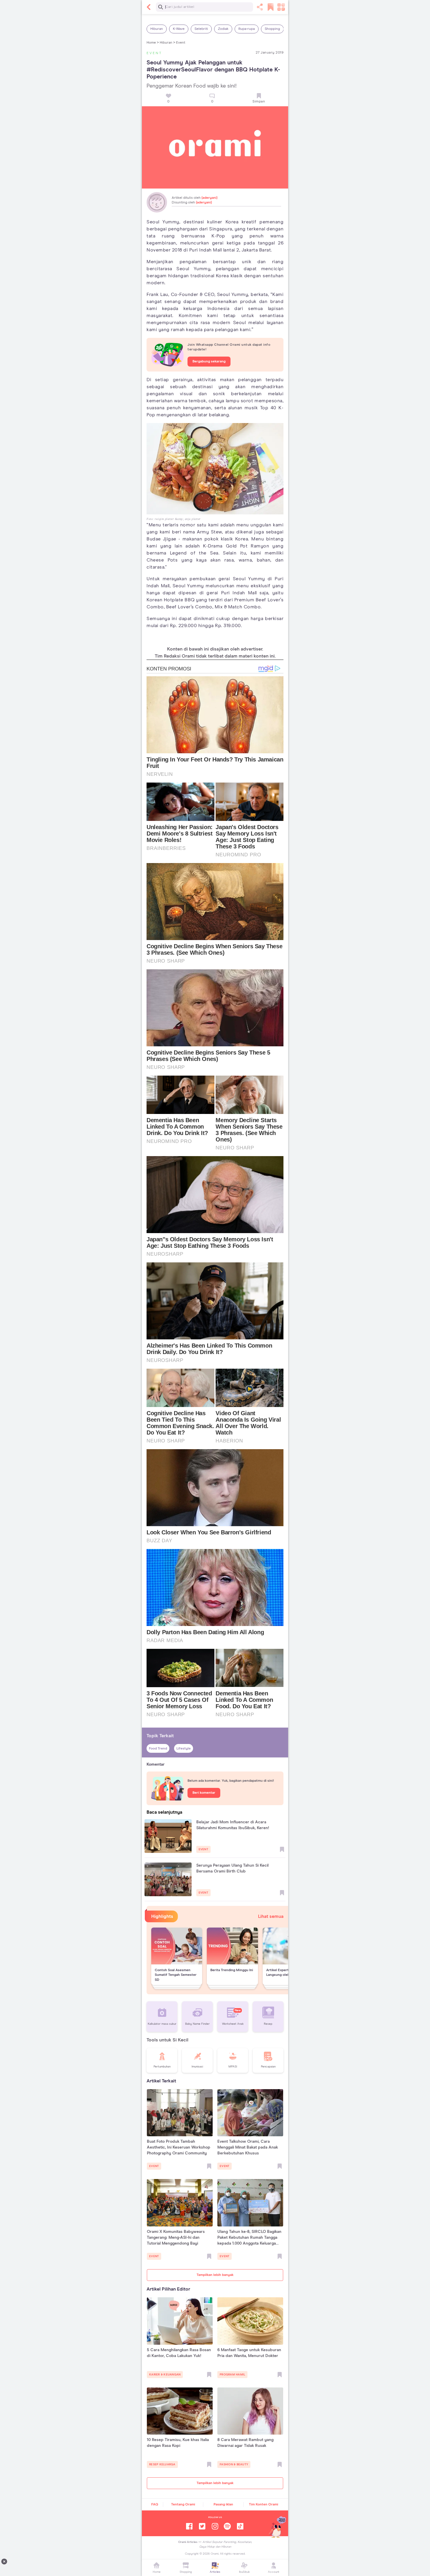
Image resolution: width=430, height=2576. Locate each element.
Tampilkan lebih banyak (215, 2275)
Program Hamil (232, 2375)
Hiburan (157, 29)
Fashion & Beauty (234, 2464)
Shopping (272, 29)
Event (181, 43)
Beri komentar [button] (204, 1793)
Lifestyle (184, 1749)
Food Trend (158, 1749)
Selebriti (201, 29)
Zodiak (223, 29)
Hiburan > (167, 43)
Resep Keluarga (162, 2464)
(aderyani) (209, 198)
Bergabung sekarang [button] (209, 362)
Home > (153, 43)
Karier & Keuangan (165, 2375)
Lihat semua (271, 1916)
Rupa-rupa (247, 29)
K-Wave (179, 29)
